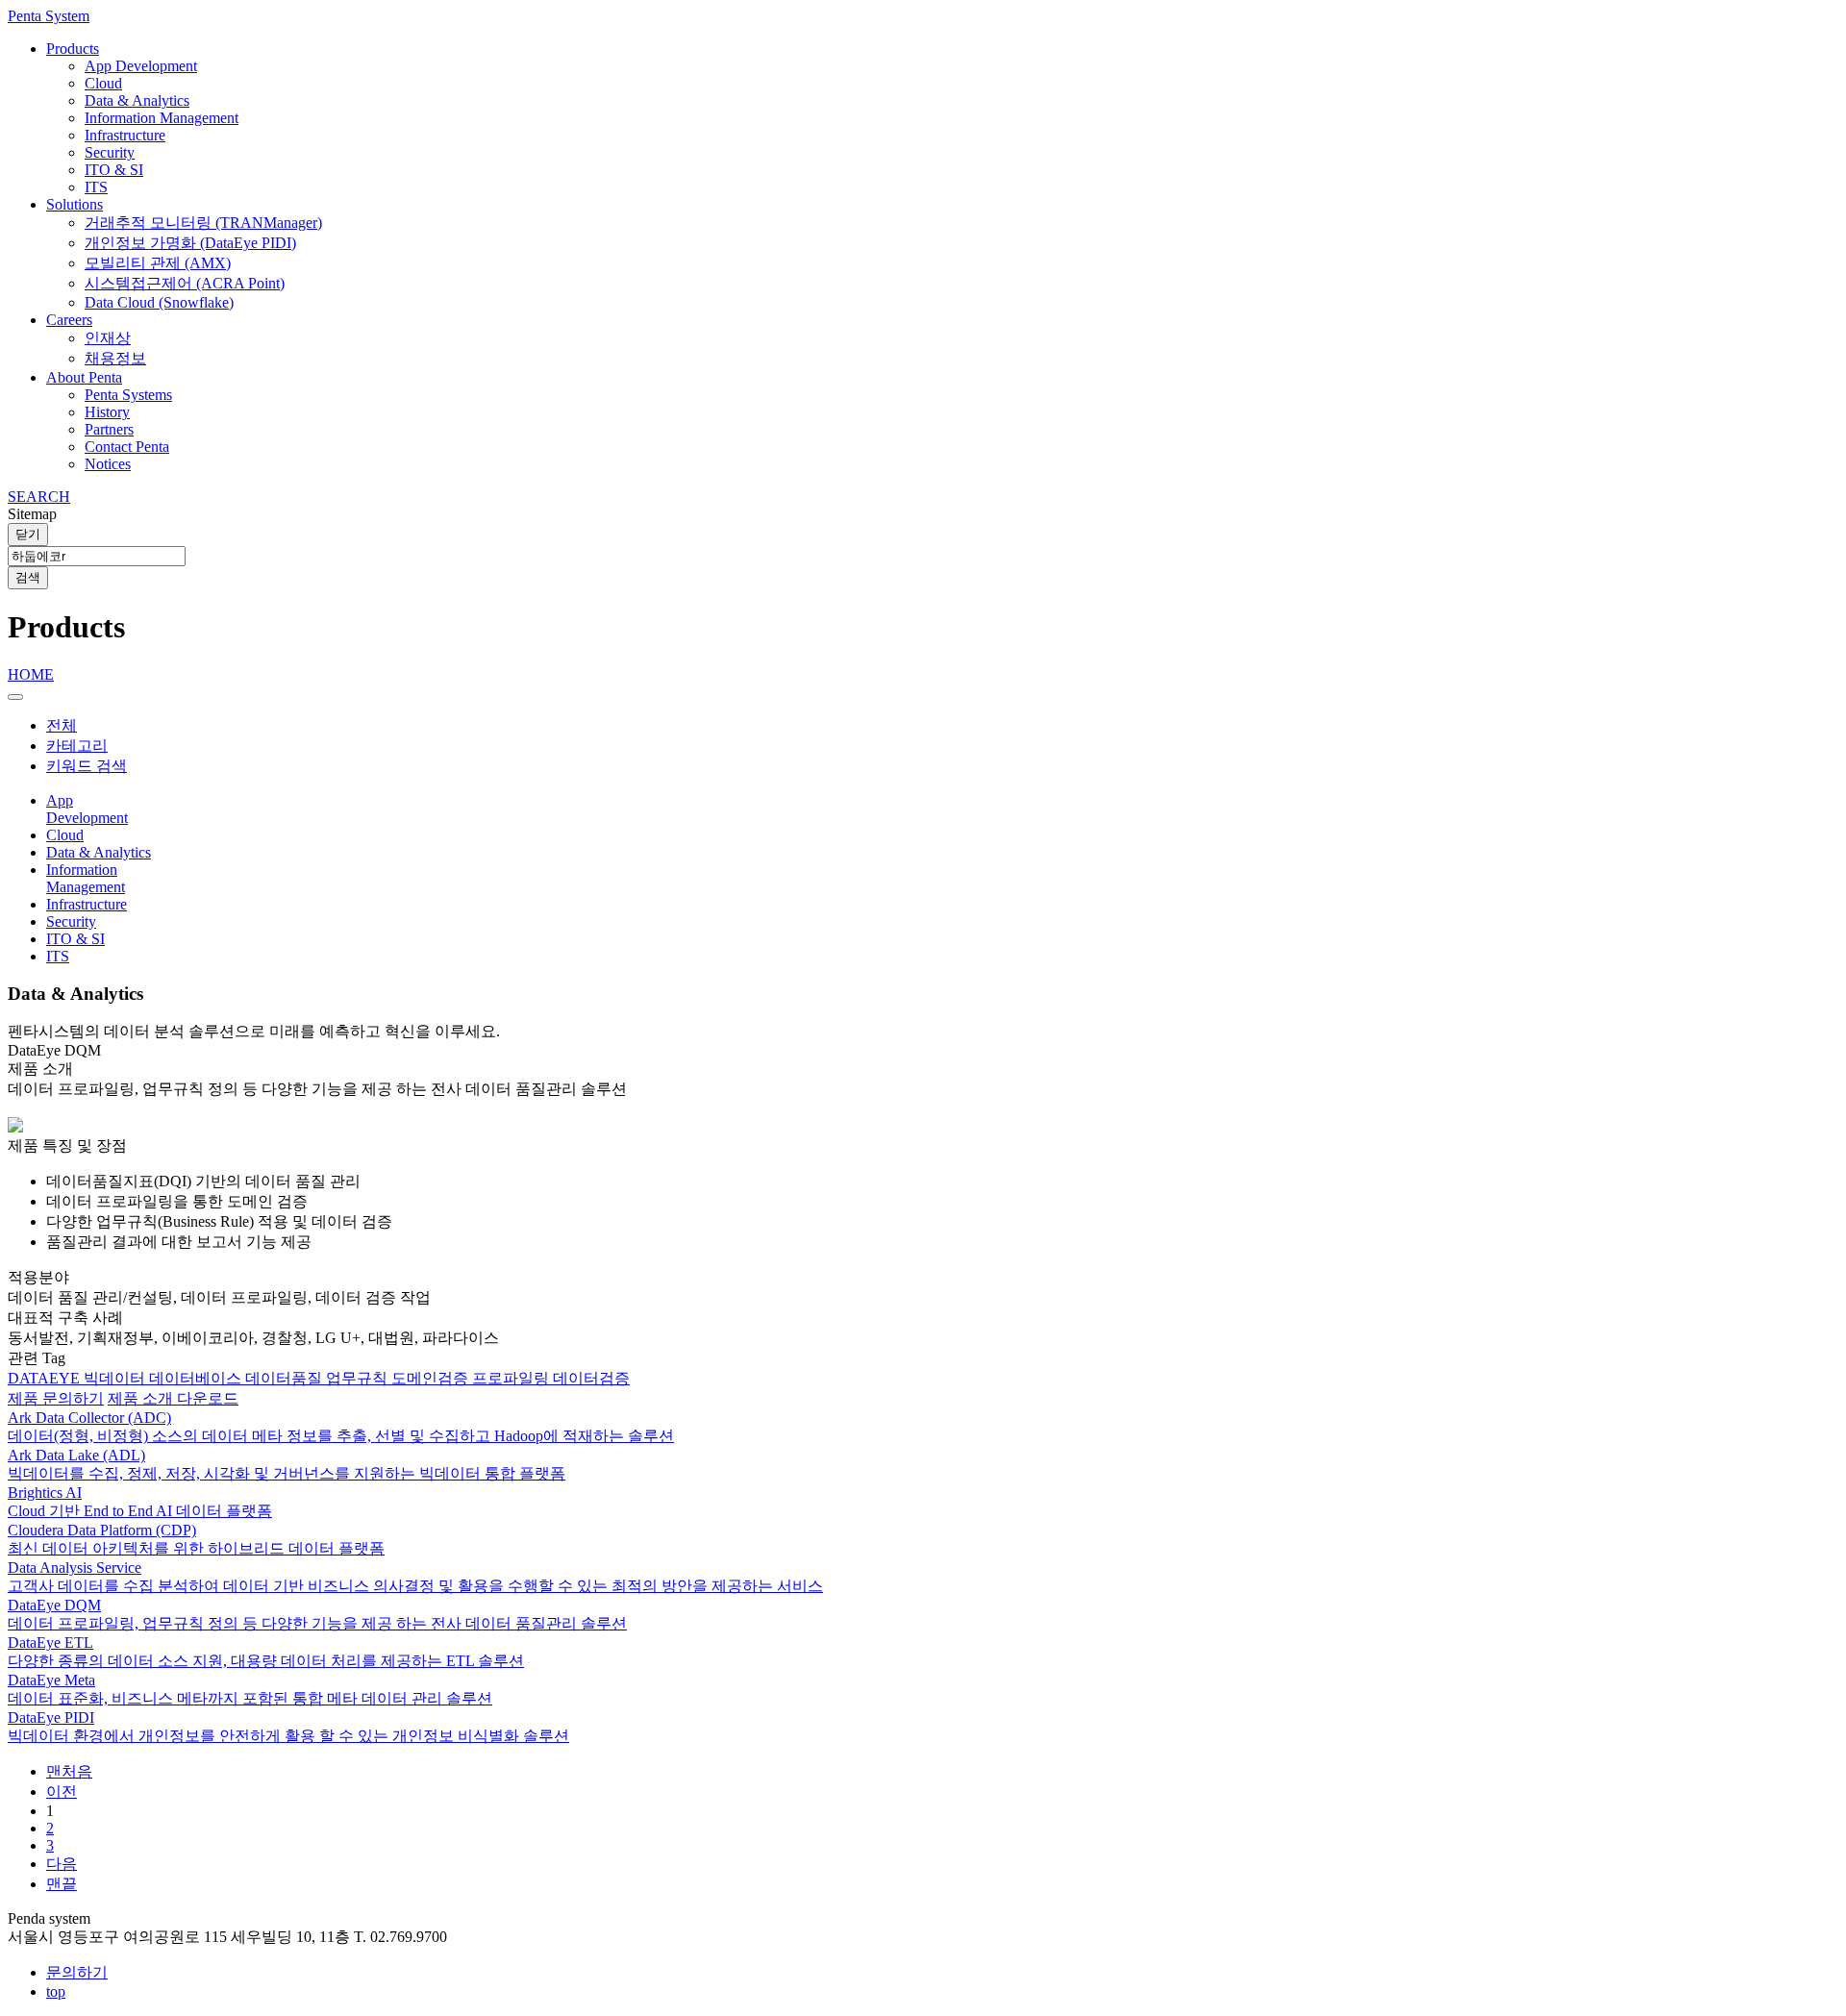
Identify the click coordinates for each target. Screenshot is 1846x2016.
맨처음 (69, 1771)
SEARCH (39, 497)
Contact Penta (127, 447)
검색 (28, 577)
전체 (62, 725)
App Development (141, 66)
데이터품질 (286, 1378)
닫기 (28, 534)
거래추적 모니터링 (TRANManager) (203, 223)
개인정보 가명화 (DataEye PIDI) (190, 243)
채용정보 (115, 358)
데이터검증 (591, 1378)
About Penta (84, 377)
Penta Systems (128, 395)
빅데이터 (116, 1378)
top (56, 1991)
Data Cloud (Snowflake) (159, 302)
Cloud (103, 83)
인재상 (108, 338)
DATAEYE (46, 1378)
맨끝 (62, 1884)
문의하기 (77, 1972)
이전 (62, 1792)
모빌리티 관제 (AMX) (158, 263)
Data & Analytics (137, 100)
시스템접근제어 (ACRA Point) (185, 283)
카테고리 (77, 746)
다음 (62, 1864)
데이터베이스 (197, 1378)
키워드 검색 (87, 766)
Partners (109, 429)
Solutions (75, 204)
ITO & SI (114, 170)
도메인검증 (432, 1378)
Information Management (162, 118)
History (107, 412)
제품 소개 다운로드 (173, 1398)
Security (110, 152)
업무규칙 (359, 1378)
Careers (69, 320)
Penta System (49, 16)
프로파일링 (512, 1378)
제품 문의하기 (56, 1398)
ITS (96, 187)
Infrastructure (125, 135)
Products (73, 49)
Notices (108, 464)
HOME (31, 674)
